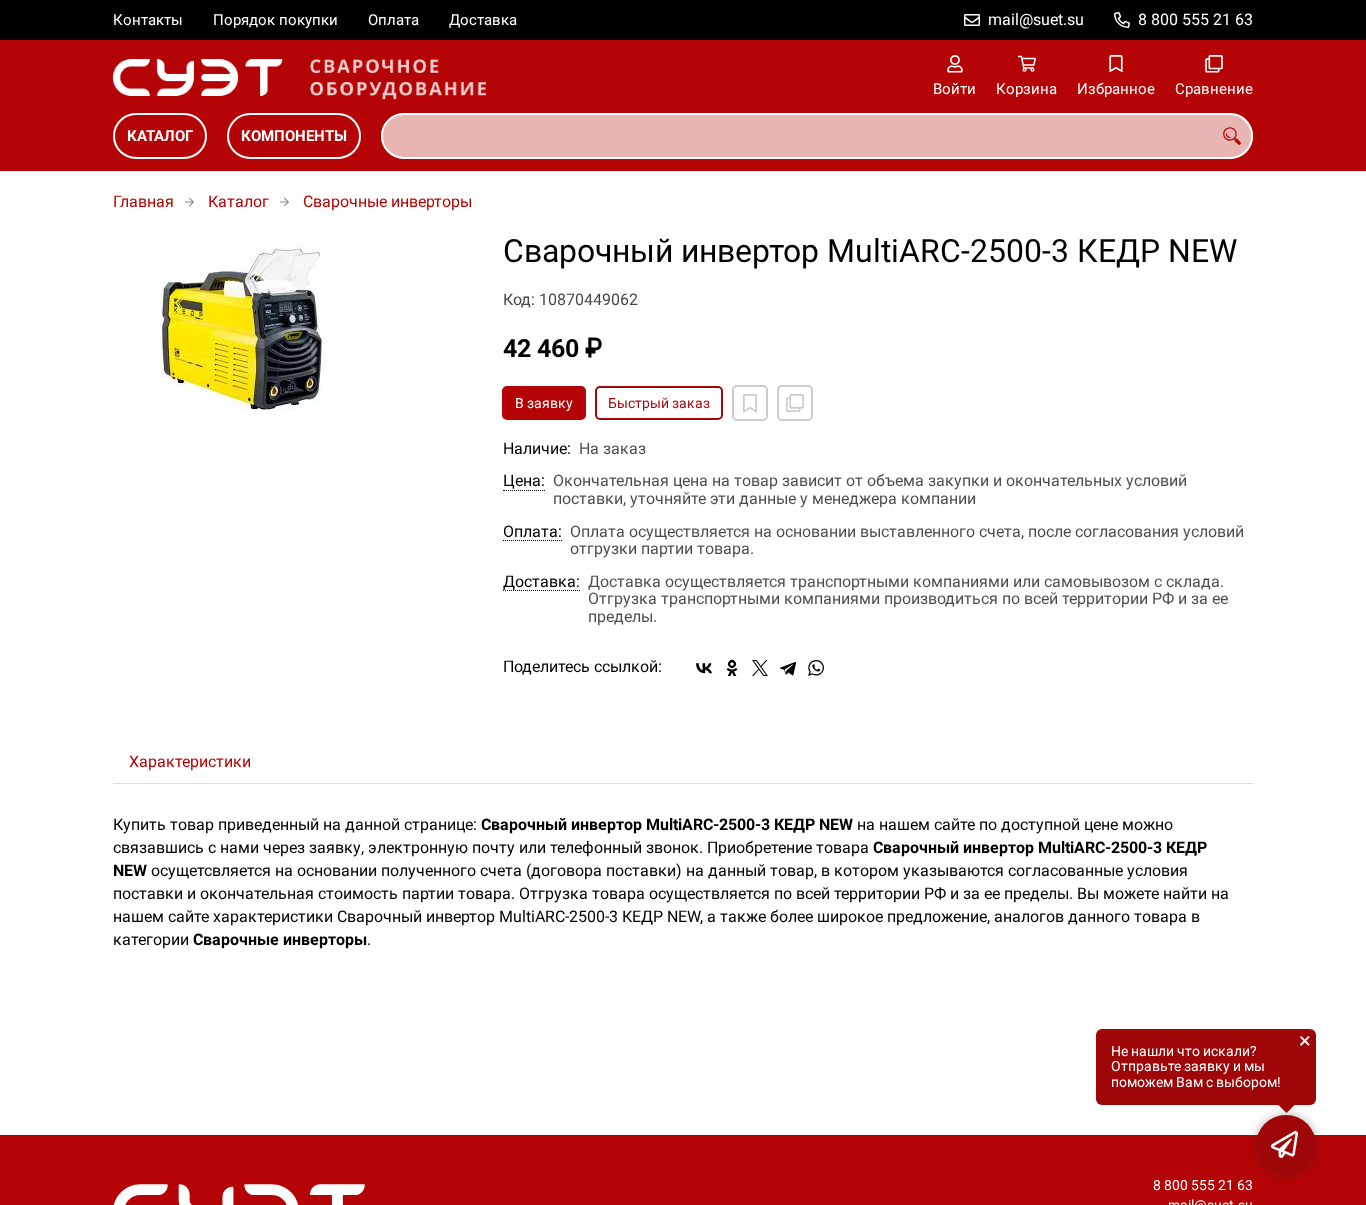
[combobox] (817, 136)
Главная (143, 201)
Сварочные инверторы (387, 201)
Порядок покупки (275, 20)
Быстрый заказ (659, 403)
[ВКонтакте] (704, 668)
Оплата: (532, 532)
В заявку (544, 403)
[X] (760, 668)
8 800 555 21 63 (1195, 19)
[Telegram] (788, 668)
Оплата (393, 20)
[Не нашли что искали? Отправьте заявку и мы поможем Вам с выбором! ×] (1286, 1145)
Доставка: (541, 582)
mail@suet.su (1036, 19)
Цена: (524, 481)
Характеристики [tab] (190, 761)
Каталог (160, 136)
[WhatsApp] (816, 668)
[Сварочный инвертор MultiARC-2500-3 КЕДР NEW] (293, 330)
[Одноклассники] (732, 668)
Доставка (483, 20)
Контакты (148, 20)
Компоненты (294, 136)
